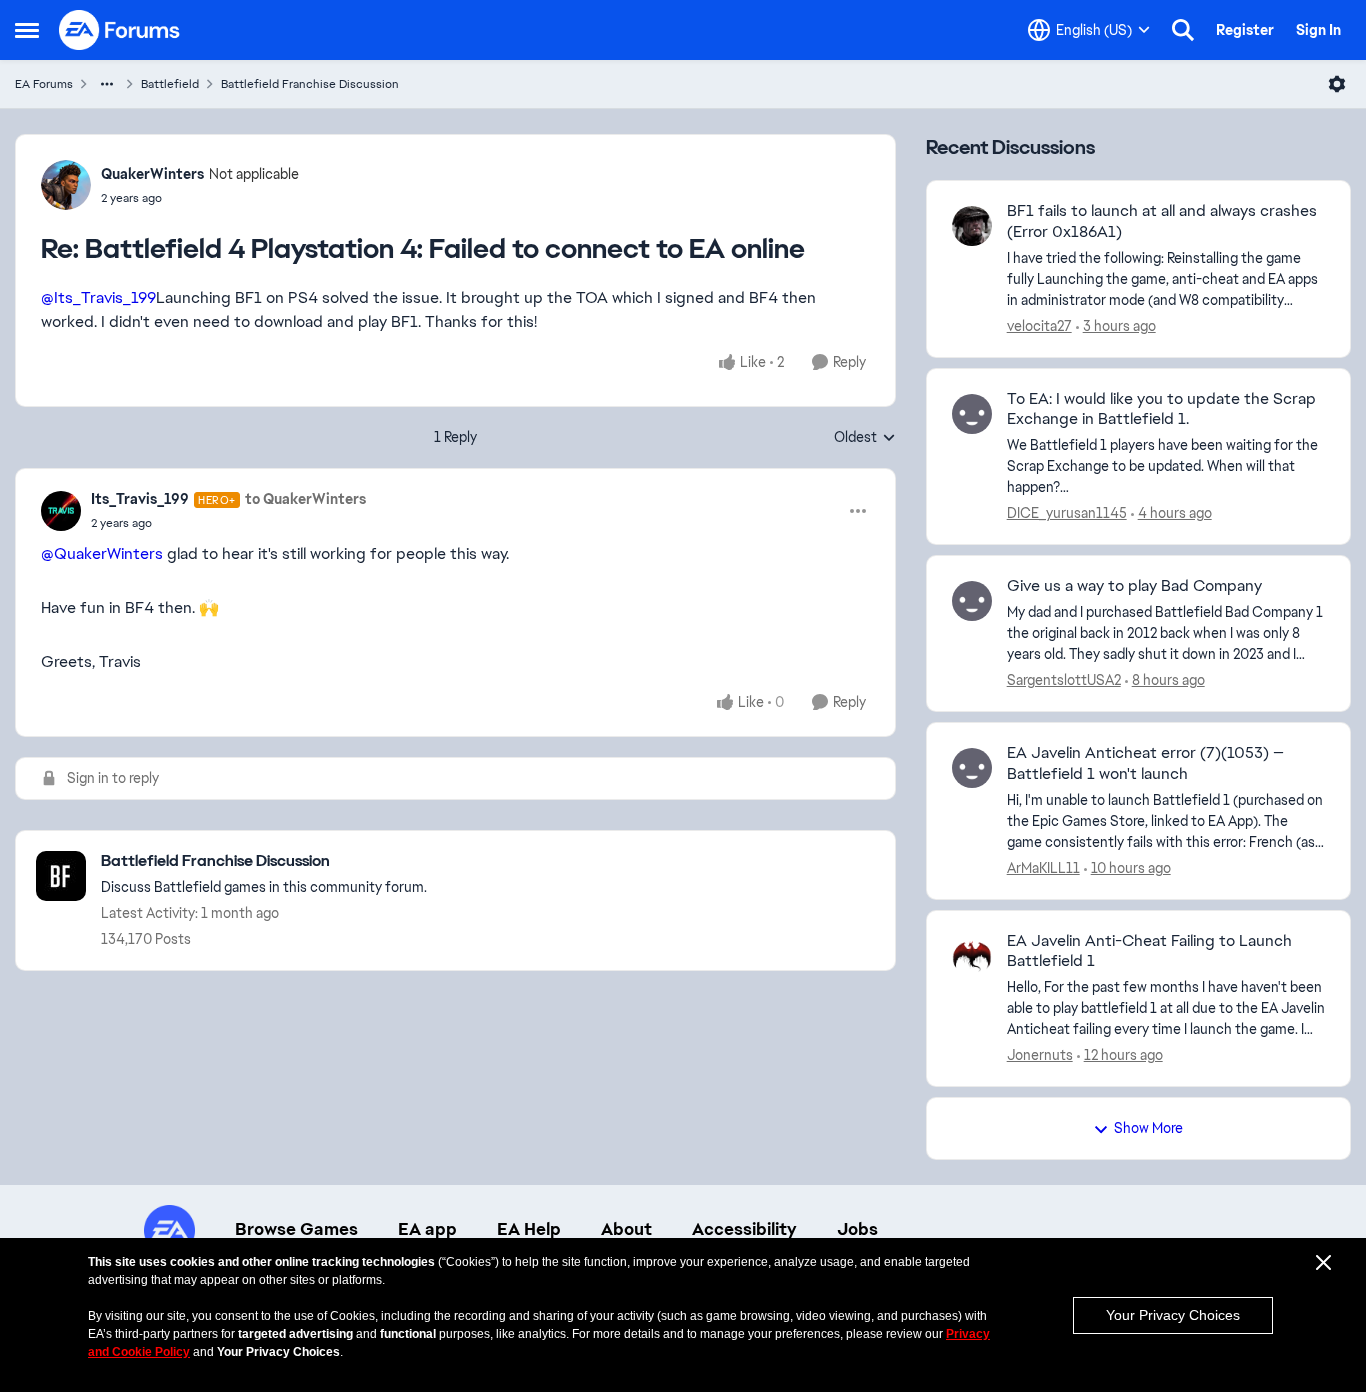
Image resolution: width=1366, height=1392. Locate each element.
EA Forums (44, 84)
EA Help (529, 1229)
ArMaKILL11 (1043, 868)
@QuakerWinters (102, 553)
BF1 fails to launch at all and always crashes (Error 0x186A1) (1162, 221)
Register (1245, 30)
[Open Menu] (1337, 84)
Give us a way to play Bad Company (1134, 586)
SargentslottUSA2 (1064, 680)
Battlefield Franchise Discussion (310, 84)
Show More (1148, 1128)
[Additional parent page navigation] (107, 84)
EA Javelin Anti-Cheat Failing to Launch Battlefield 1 (1149, 951)
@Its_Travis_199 (98, 297)
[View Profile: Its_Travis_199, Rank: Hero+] (61, 511)
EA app (427, 1229)
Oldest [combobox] (865, 438)
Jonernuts (1040, 1055)
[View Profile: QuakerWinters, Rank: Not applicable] (66, 185)
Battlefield (170, 84)
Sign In (1318, 30)
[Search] (1183, 30)
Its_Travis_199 (140, 499)
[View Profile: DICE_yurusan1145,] (972, 414)
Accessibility (744, 1229)
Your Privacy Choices (1173, 1315)
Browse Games (296, 1229)
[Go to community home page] (120, 30)
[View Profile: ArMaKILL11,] (972, 768)
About (626, 1229)
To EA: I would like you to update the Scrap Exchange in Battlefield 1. (1161, 409)
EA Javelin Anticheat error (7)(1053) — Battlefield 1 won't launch (1145, 763)
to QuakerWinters (305, 499)
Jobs (857, 1229)
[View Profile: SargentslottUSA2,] (972, 601)
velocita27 (1039, 326)
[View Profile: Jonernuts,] (972, 956)
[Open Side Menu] (27, 30)
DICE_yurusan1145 (1067, 513)
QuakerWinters (152, 174)
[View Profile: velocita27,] (972, 226)
